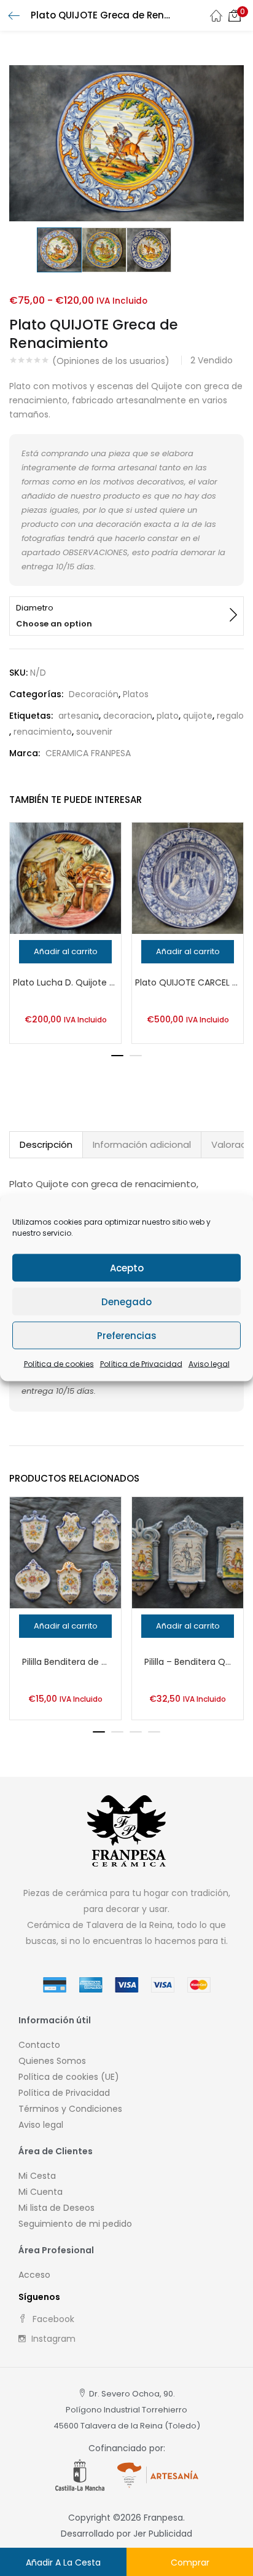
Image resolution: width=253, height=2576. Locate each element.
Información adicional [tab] (142, 1144)
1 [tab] (117, 1056)
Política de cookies (59, 1364)
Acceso (34, 2275)
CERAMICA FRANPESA (88, 753)
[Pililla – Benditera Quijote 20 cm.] (188, 1552)
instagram (52, 2339)
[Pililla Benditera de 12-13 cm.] (65, 1552)
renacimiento (43, 732)
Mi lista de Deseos (56, 2208)
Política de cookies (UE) (69, 2077)
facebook (52, 2319)
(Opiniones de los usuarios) (111, 361)
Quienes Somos (52, 2061)
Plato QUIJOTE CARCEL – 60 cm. (188, 982)
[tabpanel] (65, 933)
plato (168, 716)
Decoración (94, 694)
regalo (230, 716)
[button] (235, 15)
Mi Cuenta (41, 2192)
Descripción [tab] (46, 1144)
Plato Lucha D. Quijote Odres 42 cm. (65, 982)
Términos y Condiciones (70, 2109)
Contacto (39, 2045)
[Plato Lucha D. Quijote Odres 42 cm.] (65, 877)
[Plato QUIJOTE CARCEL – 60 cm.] (188, 877)
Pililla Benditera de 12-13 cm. (65, 1662)
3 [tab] (136, 1732)
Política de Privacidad (141, 1364)
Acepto (127, 1267)
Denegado (126, 1301)
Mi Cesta (37, 2176)
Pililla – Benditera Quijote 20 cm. (188, 1662)
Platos (136, 694)
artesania (79, 716)
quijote (198, 716)
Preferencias (127, 1335)
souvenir (94, 732)
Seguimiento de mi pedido (75, 2224)
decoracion (128, 716)
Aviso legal (209, 1364)
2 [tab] (136, 1056)
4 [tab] (154, 1732)
